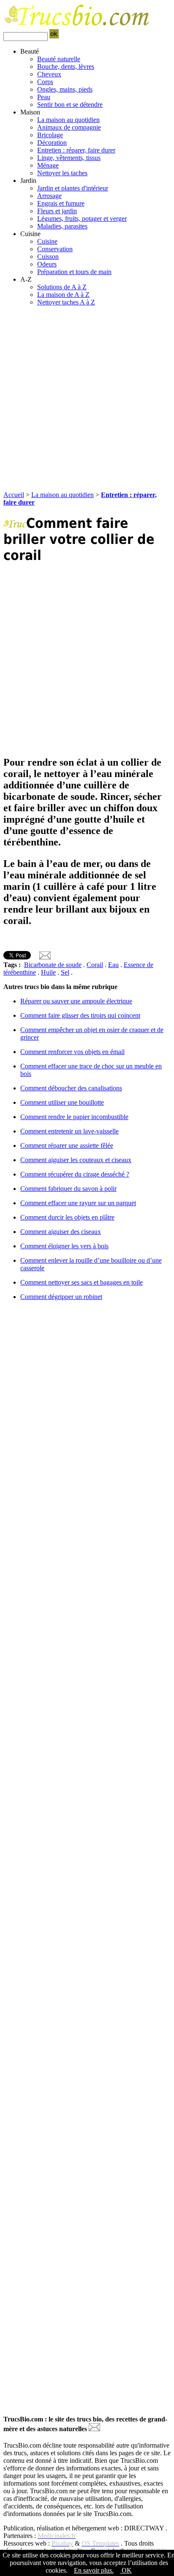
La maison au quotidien (68, 120)
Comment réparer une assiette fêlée (67, 1145)
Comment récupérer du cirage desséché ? (75, 1174)
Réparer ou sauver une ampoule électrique (76, 1001)
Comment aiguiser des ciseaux (61, 1232)
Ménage (48, 165)
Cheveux (49, 74)
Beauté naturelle (59, 59)
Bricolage (50, 135)
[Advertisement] (87, 400)
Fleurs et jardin (57, 211)
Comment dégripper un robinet (61, 1297)
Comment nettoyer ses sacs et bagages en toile (82, 1282)
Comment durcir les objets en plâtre (67, 1217)
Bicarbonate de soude (53, 965)
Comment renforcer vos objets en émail (72, 1052)
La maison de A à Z (63, 295)
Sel (65, 972)
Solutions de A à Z (62, 287)
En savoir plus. (94, 2570)
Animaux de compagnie (69, 127)
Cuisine (47, 241)
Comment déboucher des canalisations (71, 1088)
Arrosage (49, 196)
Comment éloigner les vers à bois (64, 1246)
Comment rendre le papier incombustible (74, 1117)
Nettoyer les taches (62, 173)
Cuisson (48, 257)
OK (126, 2570)
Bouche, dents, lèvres (66, 67)
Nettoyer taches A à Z (66, 302)
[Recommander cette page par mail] (45, 957)
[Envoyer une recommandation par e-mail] (94, 2429)
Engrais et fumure (61, 203)
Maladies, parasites (62, 226)
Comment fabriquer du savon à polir (68, 1189)
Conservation (55, 249)
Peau (44, 97)
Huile (48, 972)
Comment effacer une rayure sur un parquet (78, 1203)
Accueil (14, 495)
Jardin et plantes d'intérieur (73, 188)
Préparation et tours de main (74, 272)
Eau (113, 965)
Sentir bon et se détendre (70, 105)
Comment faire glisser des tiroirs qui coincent (80, 1015)
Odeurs (47, 264)
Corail (95, 965)
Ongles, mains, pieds (65, 89)
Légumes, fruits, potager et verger (82, 219)
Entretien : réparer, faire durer (76, 150)
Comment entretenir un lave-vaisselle (69, 1131)
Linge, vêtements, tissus (69, 158)
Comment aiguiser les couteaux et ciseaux (76, 1160)
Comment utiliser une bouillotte (62, 1102)
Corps (45, 82)
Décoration (52, 143)
